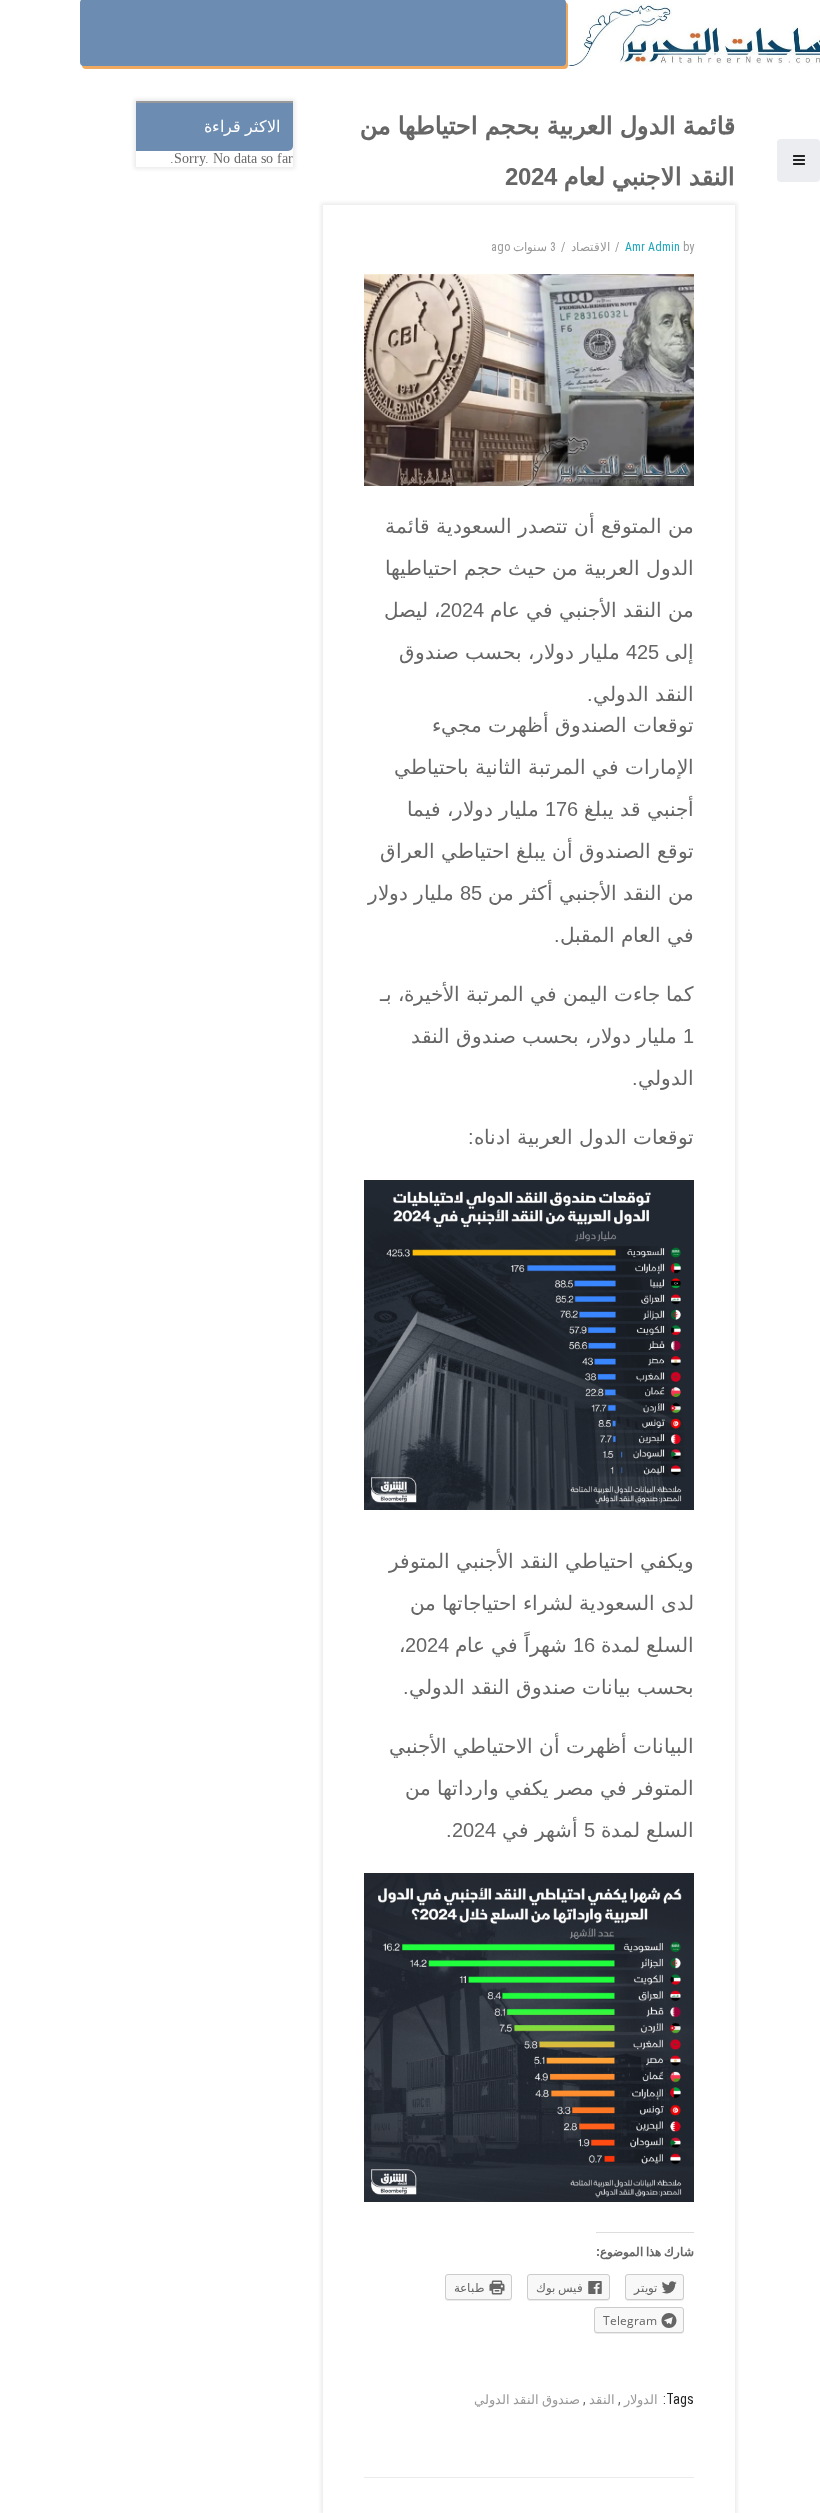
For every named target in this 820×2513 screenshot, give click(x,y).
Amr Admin (652, 247)
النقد (602, 2399)
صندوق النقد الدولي (527, 2399)
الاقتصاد (590, 247)
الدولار (641, 2399)
